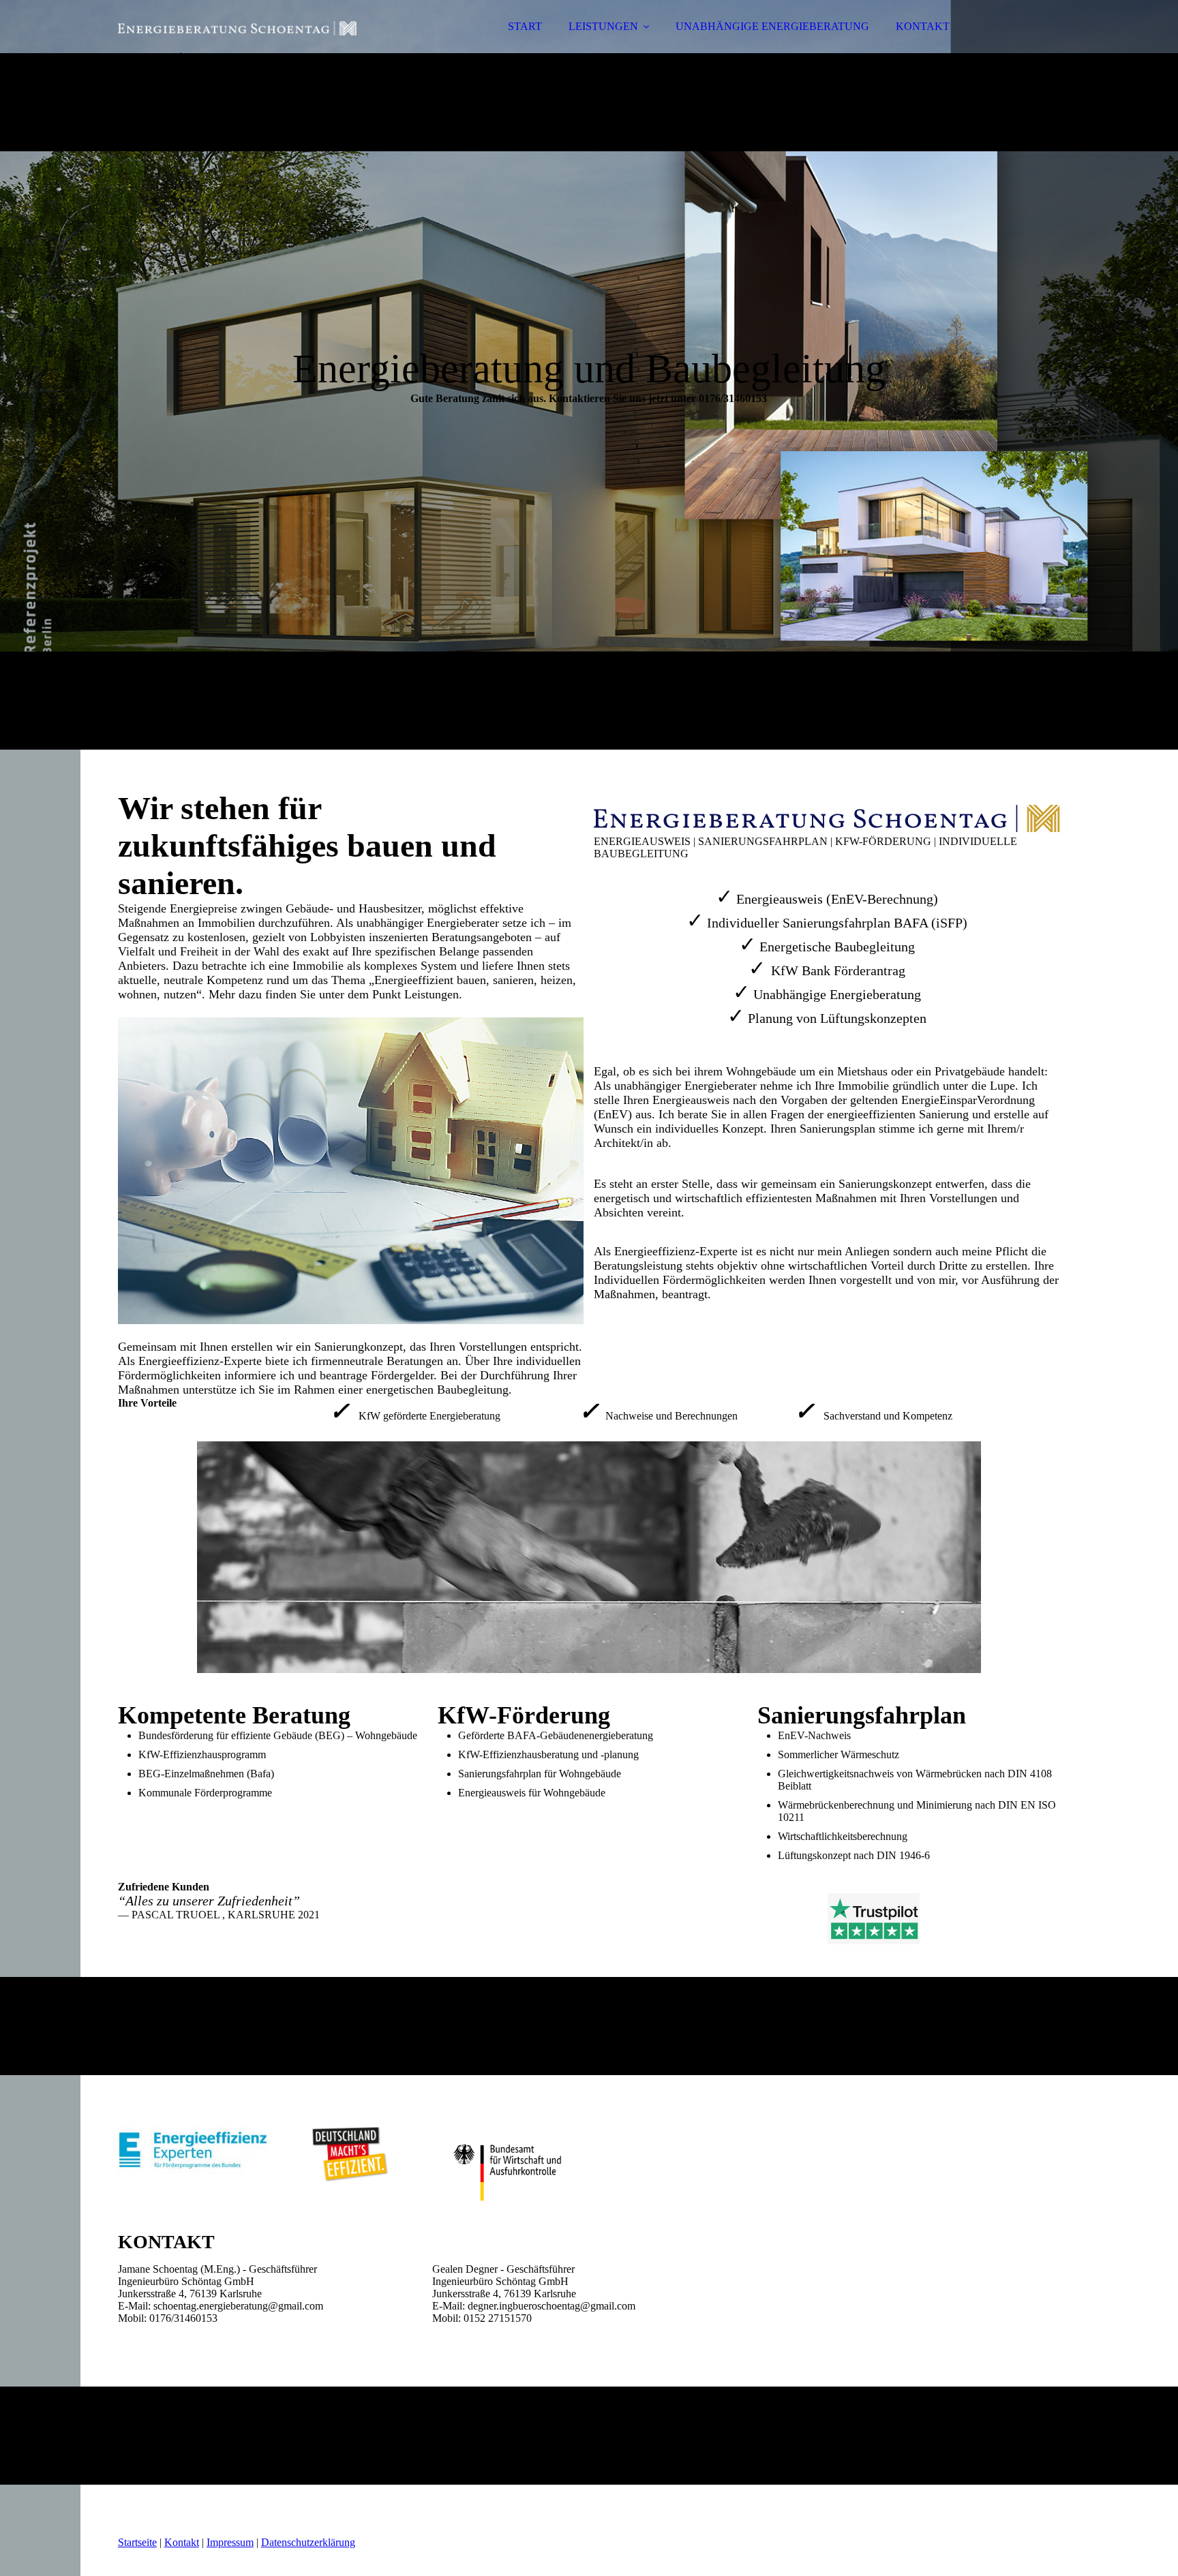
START (525, 26)
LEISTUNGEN (603, 26)
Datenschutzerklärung (308, 2542)
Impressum (230, 2542)
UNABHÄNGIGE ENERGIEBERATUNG (772, 26)
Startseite (137, 2542)
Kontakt (182, 2542)
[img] (237, 48)
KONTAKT (923, 26)
